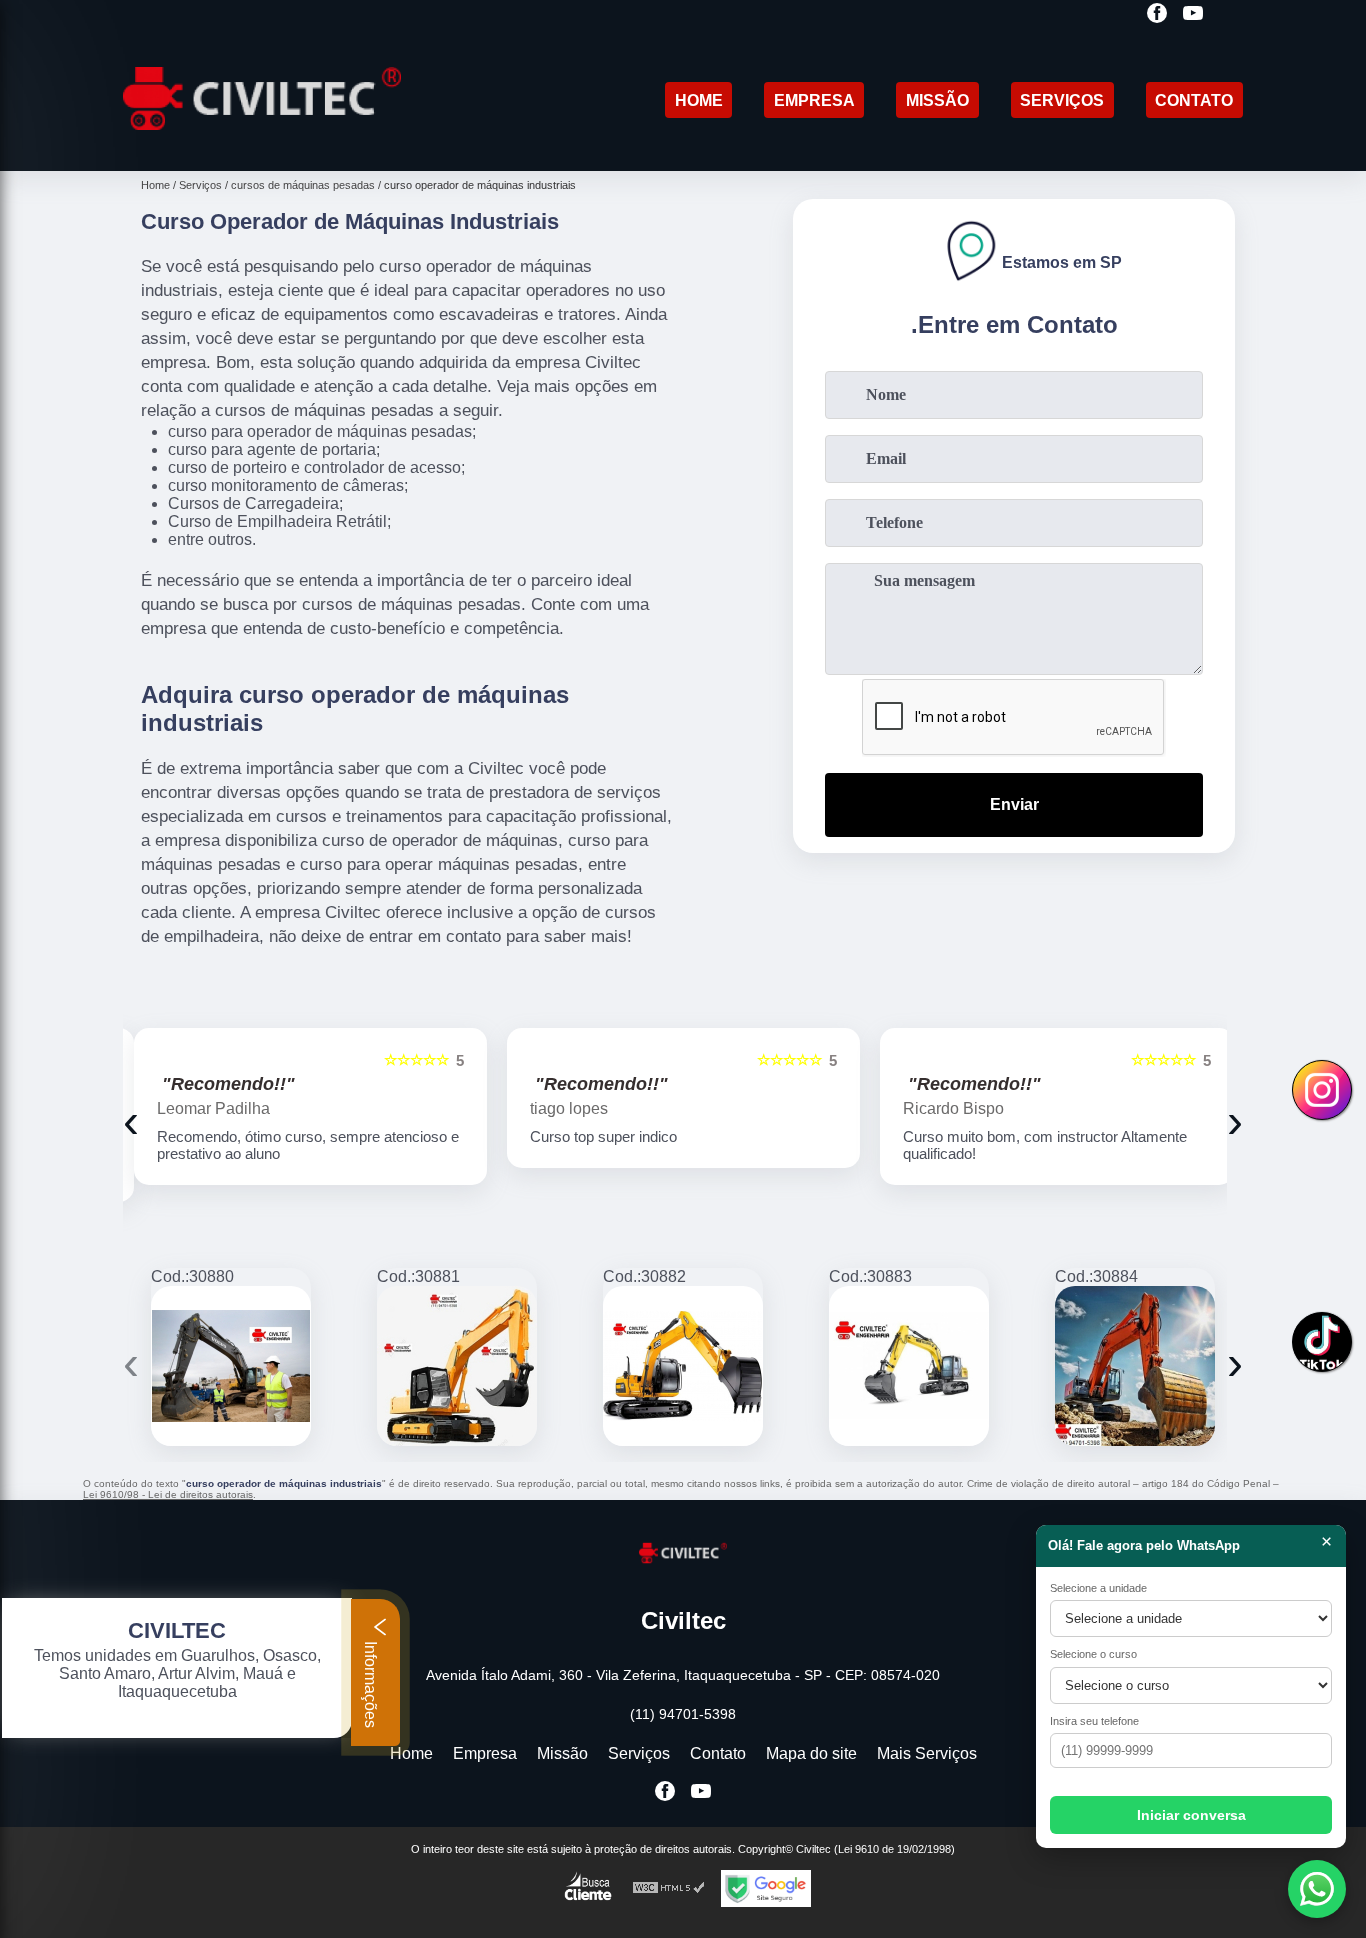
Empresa (814, 100)
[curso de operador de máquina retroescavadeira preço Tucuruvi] (683, 1366)
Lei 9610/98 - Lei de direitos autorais (168, 1494)
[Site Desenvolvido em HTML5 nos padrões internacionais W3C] (669, 1888)
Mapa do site (811, 1753)
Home (699, 100)
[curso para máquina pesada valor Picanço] (1135, 1366)
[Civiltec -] (262, 145)
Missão (937, 100)
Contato (1194, 100)
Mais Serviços (927, 1753)
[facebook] (1157, 14)
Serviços (1062, 100)
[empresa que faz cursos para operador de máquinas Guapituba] (909, 1366)
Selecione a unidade (1098, 1588)
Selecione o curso (1093, 1654)
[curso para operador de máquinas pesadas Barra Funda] (457, 1366)
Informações (370, 1682)
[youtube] (1193, 14)
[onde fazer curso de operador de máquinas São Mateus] (231, 1366)
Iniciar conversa (1191, 1815)
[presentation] (131, 1120)
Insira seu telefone (1094, 1721)
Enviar (1014, 804)
